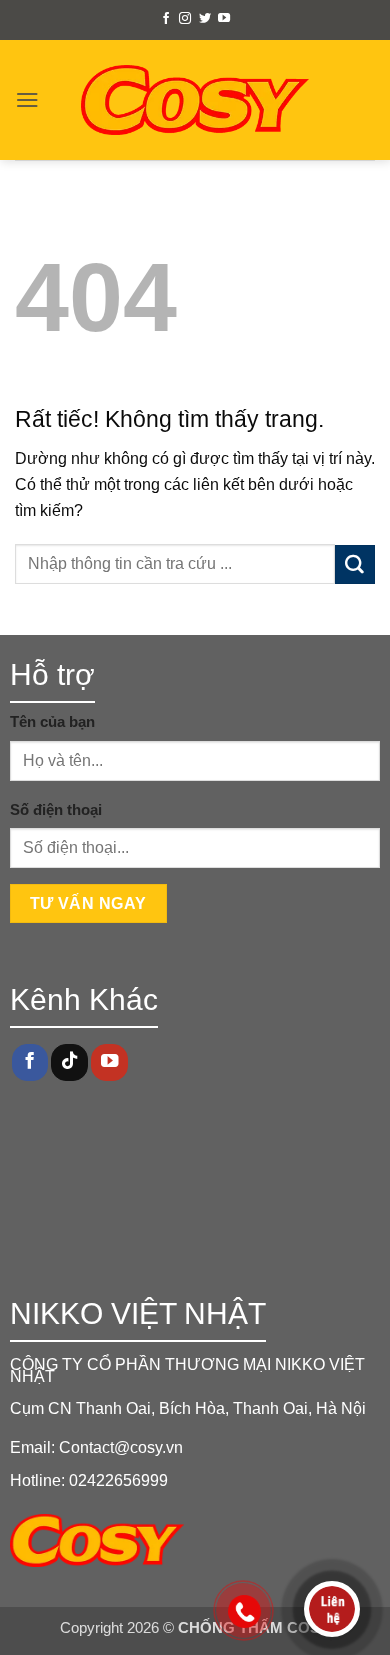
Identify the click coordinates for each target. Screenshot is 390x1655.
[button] (27, 99)
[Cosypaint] (195, 100)
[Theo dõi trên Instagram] (185, 19)
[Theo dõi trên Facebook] (166, 19)
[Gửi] (355, 565)
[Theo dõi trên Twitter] (205, 19)
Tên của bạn (52, 722)
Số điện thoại (56, 810)
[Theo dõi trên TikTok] (69, 1062)
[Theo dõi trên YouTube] (224, 19)
